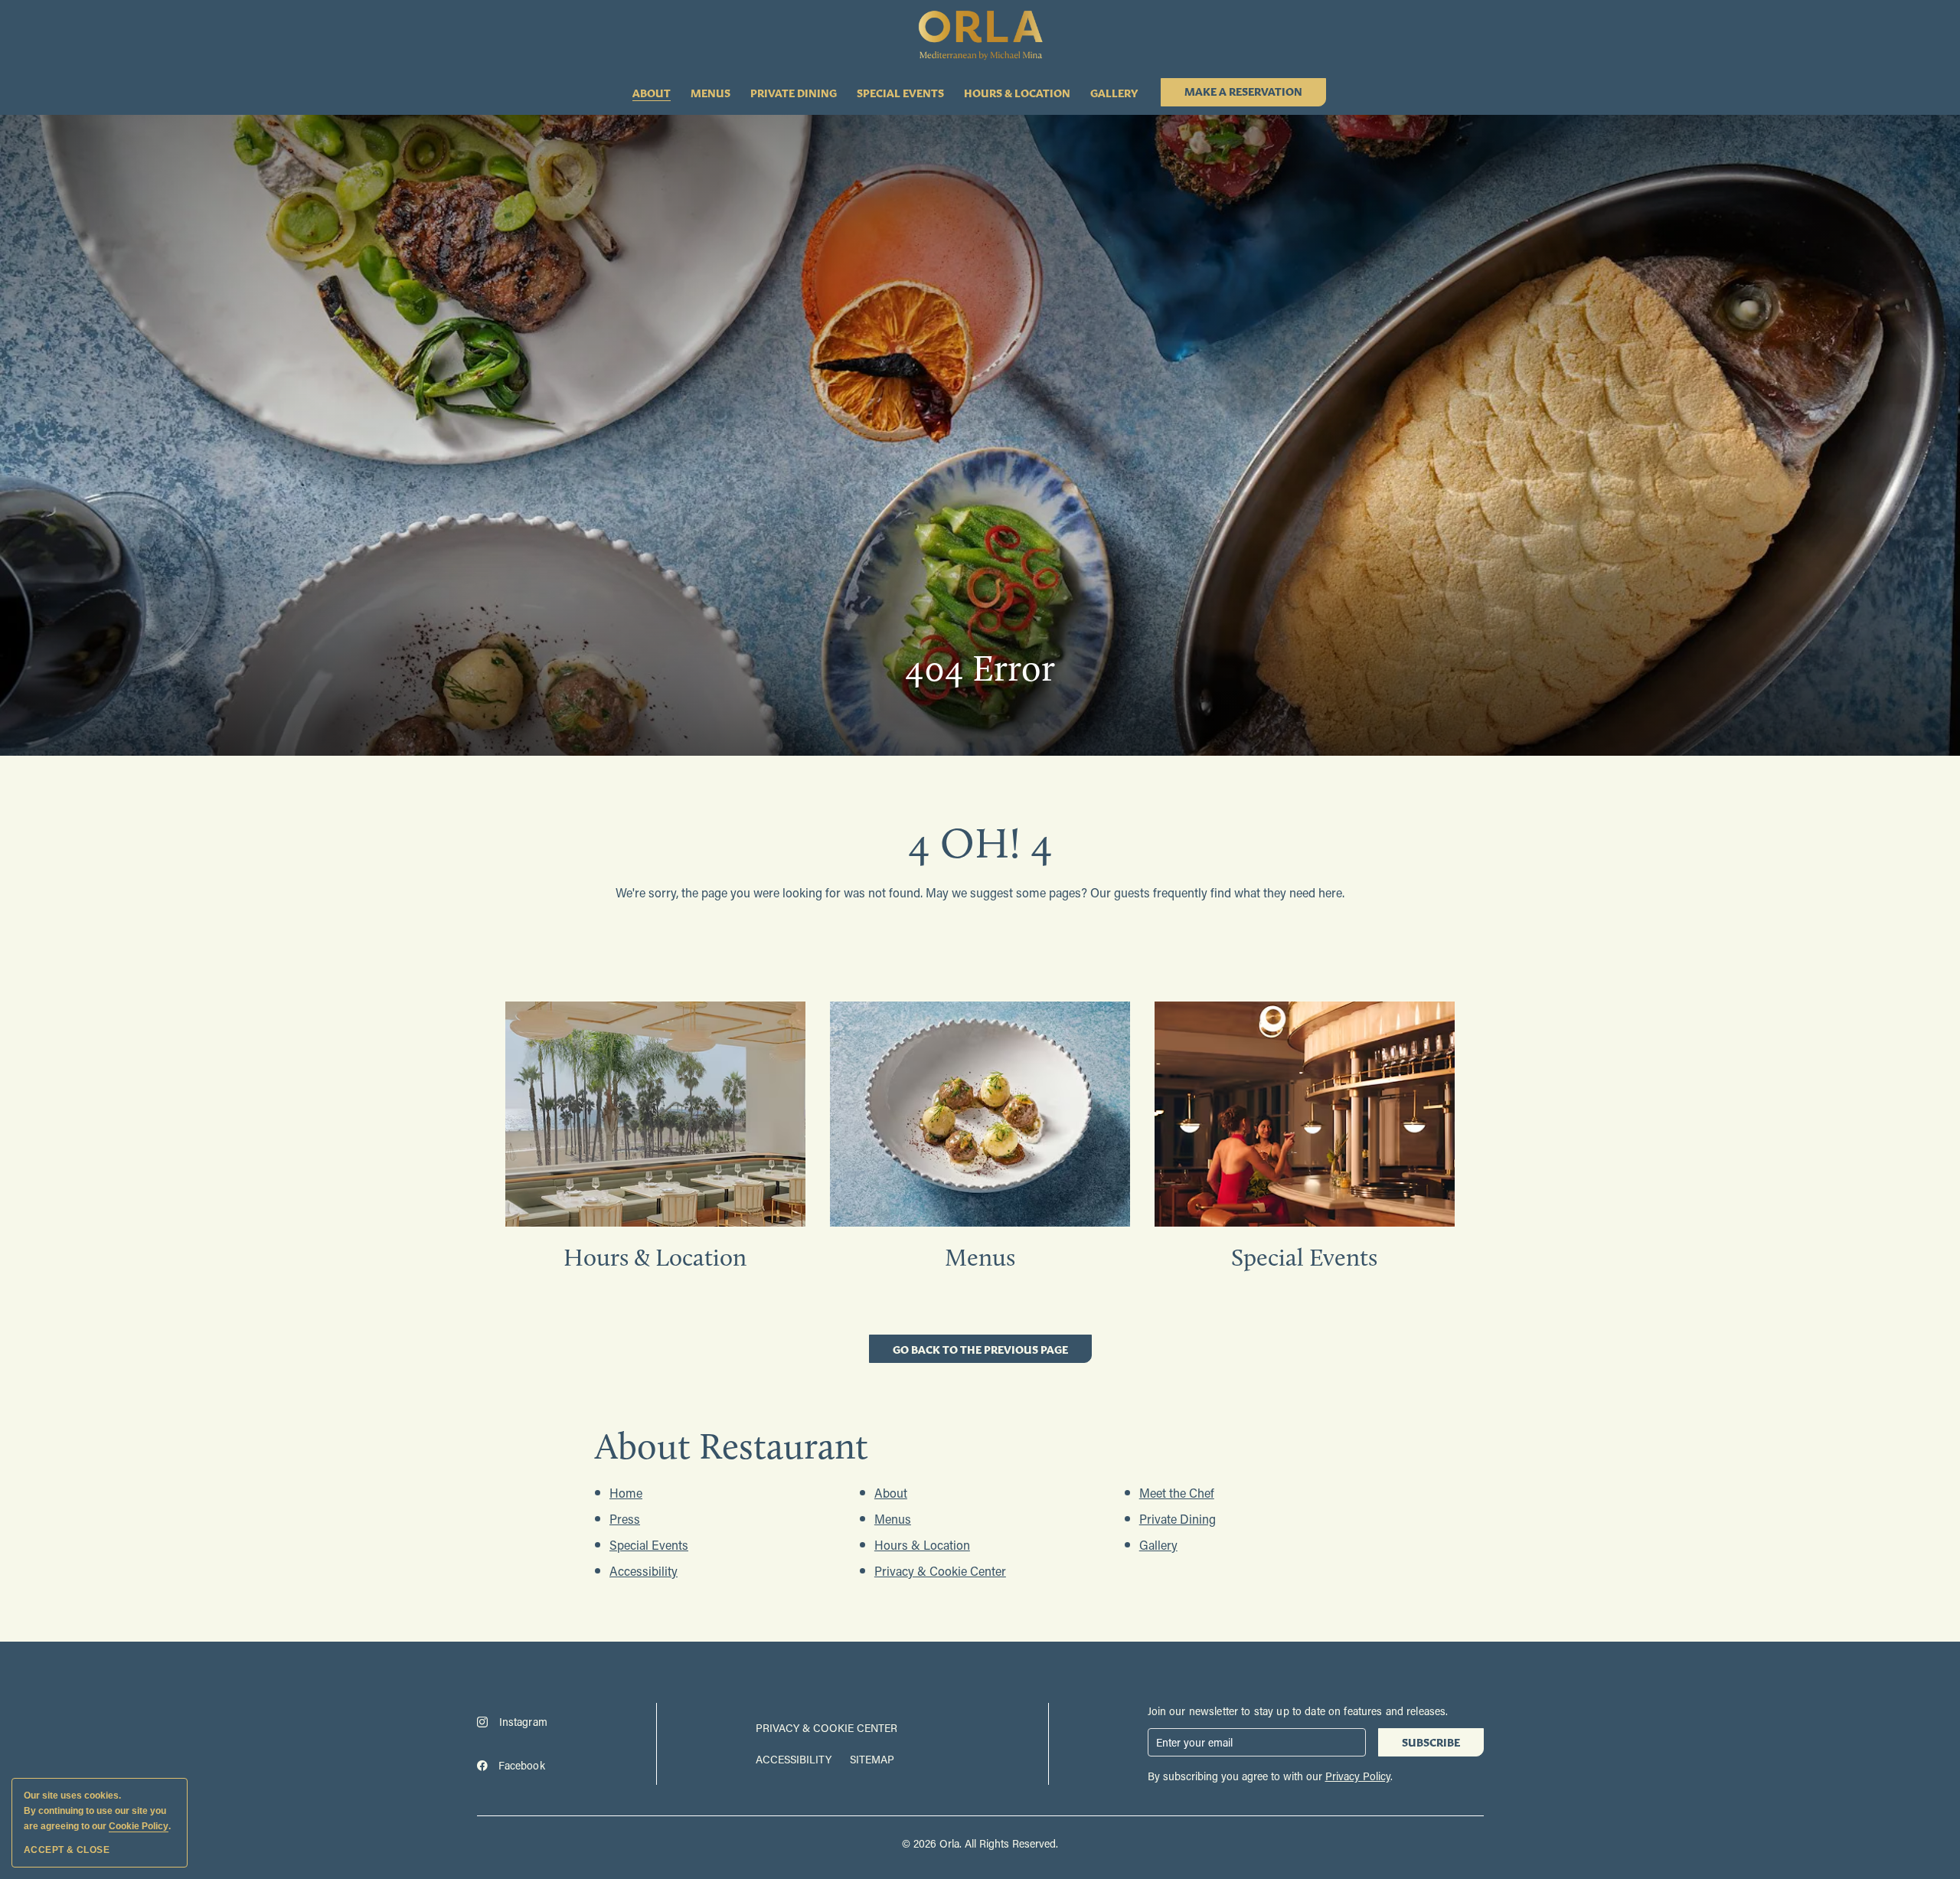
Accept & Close (67, 1850)
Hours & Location (1017, 93)
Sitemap (872, 1759)
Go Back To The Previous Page (980, 1351)
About (891, 1493)
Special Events (900, 93)
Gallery (1114, 93)
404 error (980, 668)
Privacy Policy (1358, 1776)
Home (626, 1493)
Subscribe (1436, 1745)
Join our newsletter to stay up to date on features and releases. (1298, 1711)
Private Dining (794, 93)
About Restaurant (732, 1446)
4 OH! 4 (980, 843)
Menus (710, 93)
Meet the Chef (1177, 1493)
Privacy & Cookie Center (940, 1571)
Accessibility (644, 1571)
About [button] (652, 93)
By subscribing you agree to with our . (1270, 1776)
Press (625, 1519)
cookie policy (139, 1826)
